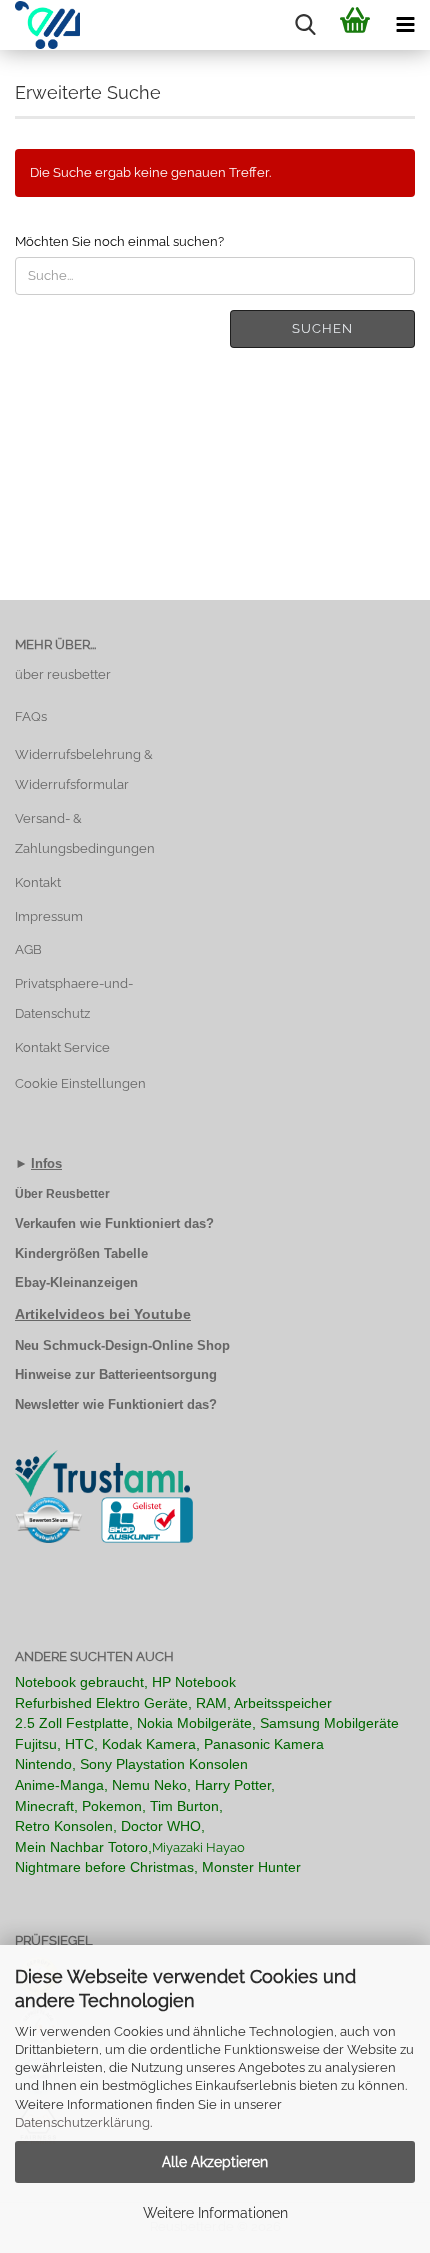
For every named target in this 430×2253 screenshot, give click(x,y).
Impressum (49, 916)
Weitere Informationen (215, 2213)
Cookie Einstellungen (80, 1083)
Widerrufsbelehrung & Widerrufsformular (84, 769)
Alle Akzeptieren (215, 2162)
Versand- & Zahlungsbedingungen (85, 833)
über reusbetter (63, 674)
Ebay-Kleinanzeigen (76, 1282)
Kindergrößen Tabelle (81, 1253)
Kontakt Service (62, 1047)
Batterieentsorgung (158, 1374)
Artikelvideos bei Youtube (103, 1314)
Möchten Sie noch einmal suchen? (119, 241)
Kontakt (38, 882)
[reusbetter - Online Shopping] (40, 25)
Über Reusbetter (62, 1194)
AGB (28, 949)
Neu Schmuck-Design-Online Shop (122, 1345)
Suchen (322, 328)
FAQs (31, 716)
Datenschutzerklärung (82, 2122)
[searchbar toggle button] (305, 25)
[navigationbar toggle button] (405, 25)
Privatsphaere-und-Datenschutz (74, 998)
